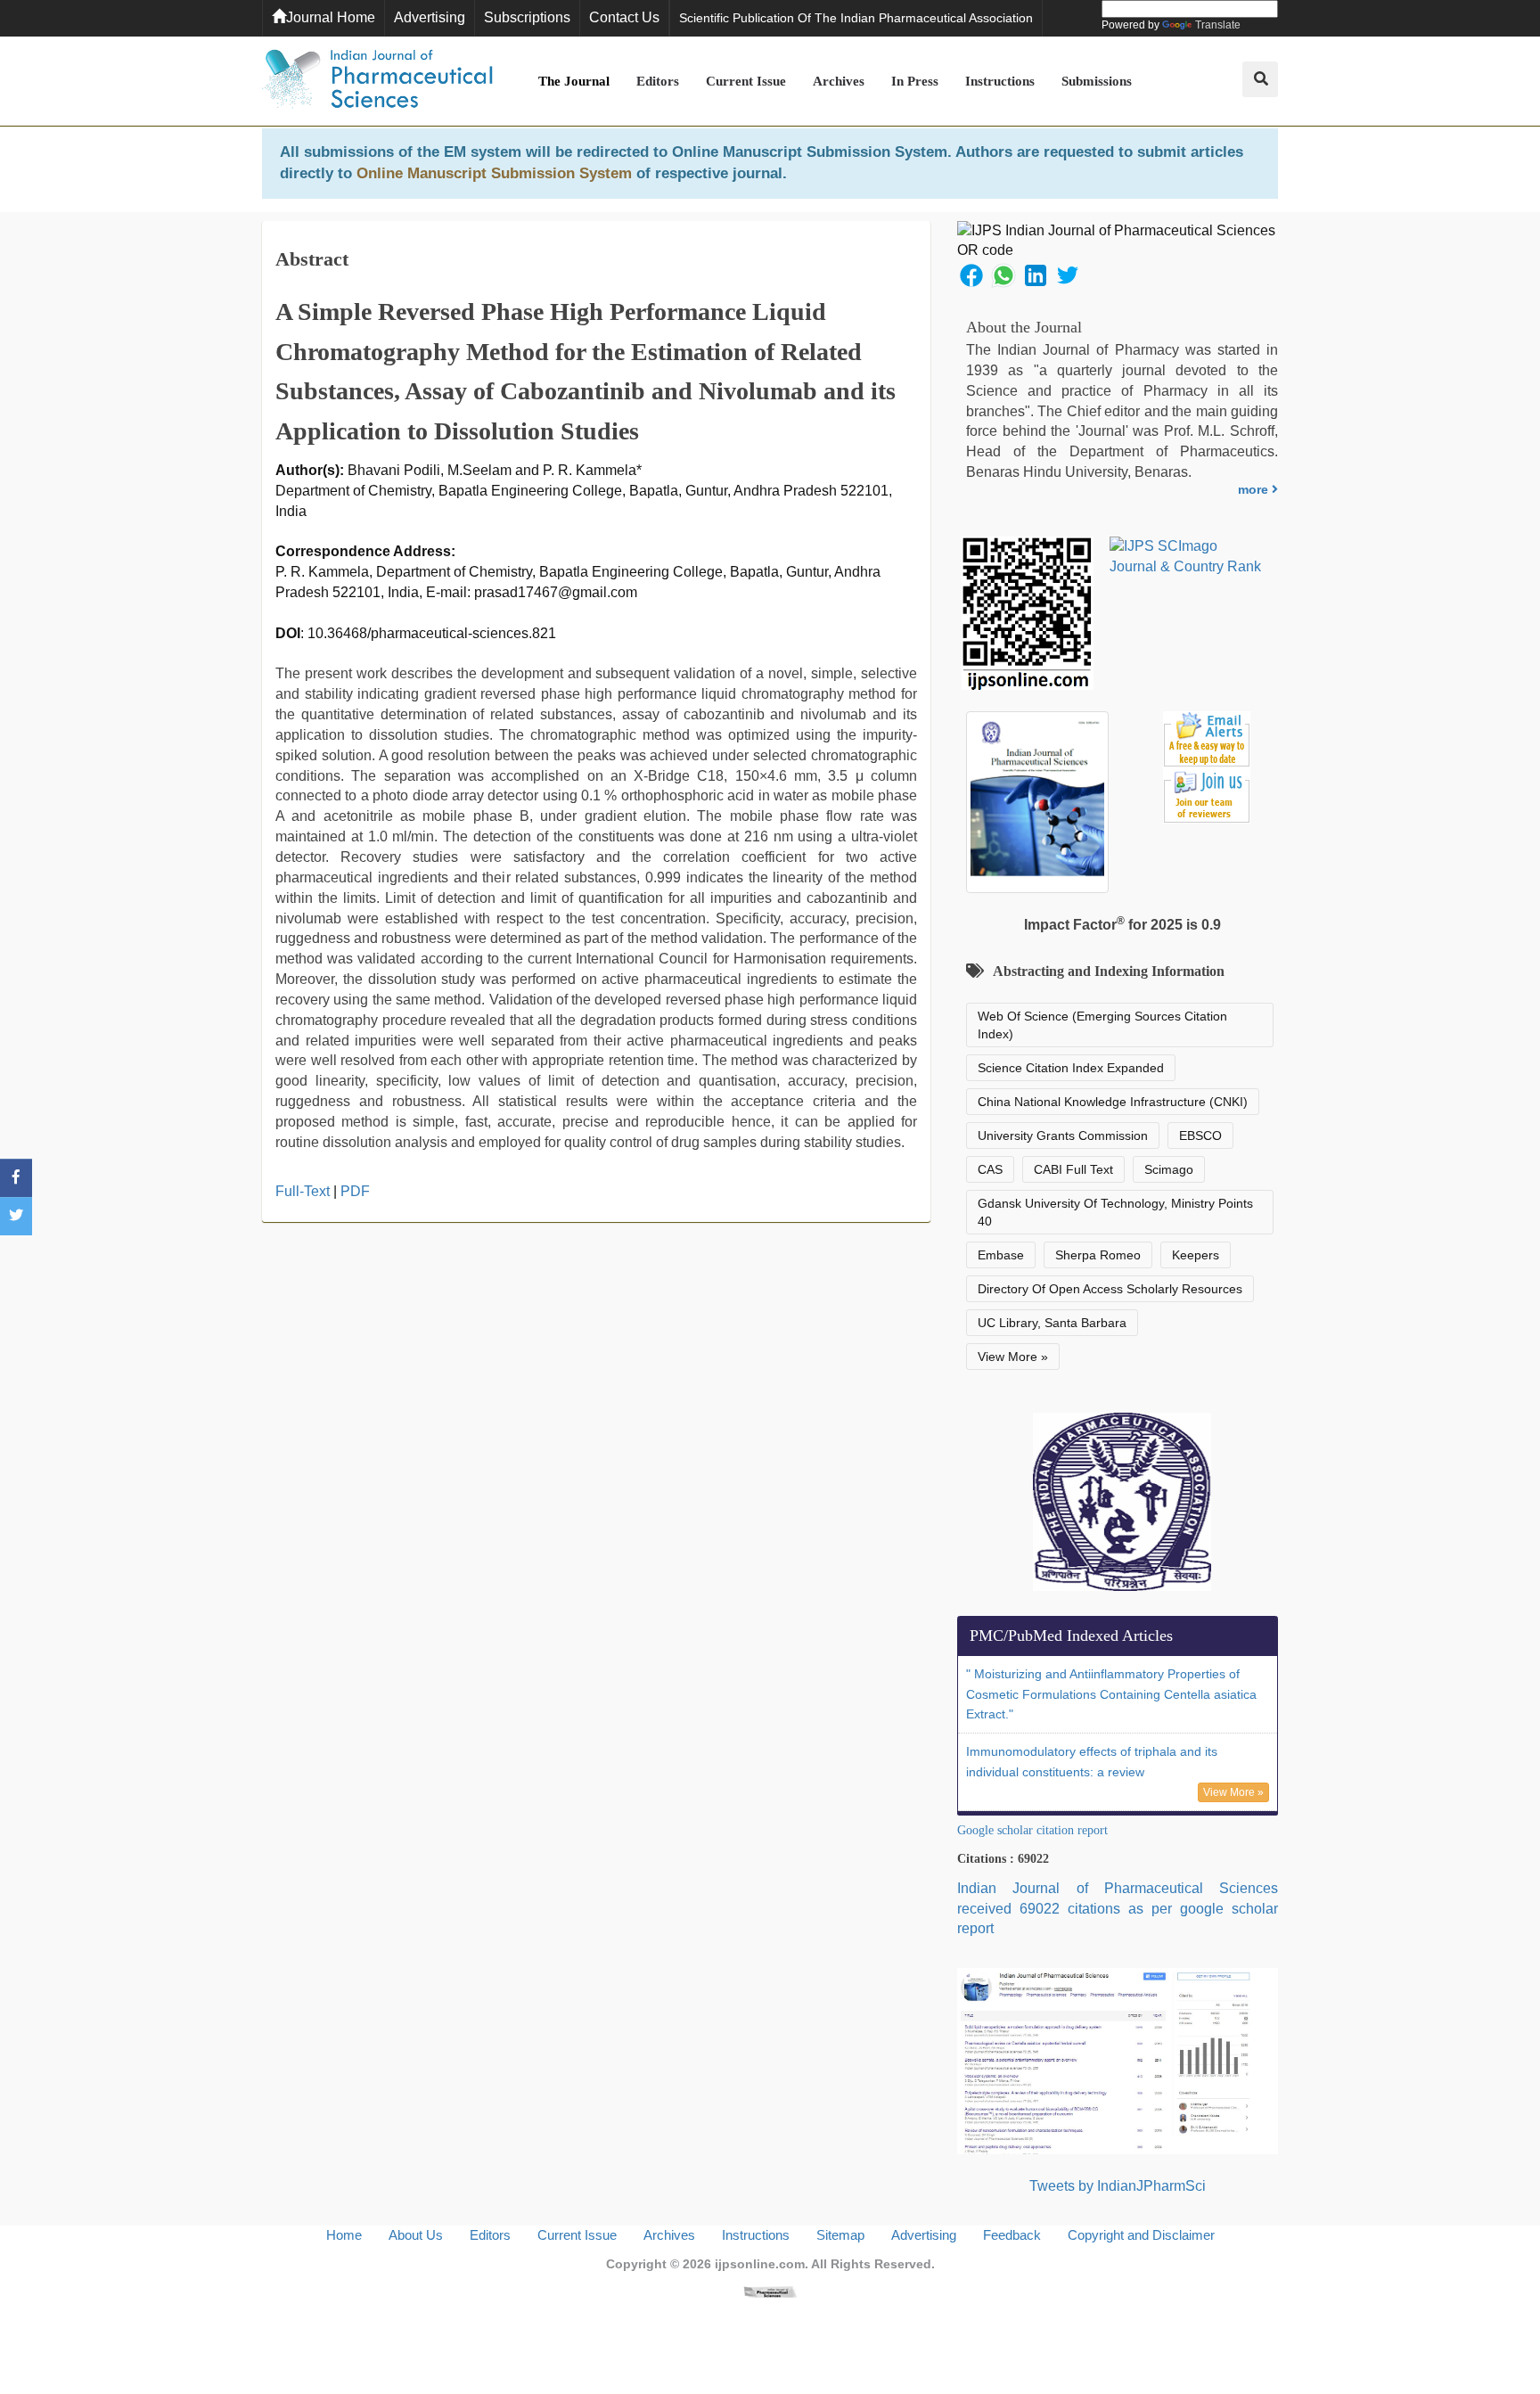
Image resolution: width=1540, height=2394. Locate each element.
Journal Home (331, 17)
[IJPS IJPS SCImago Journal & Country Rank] (1186, 557)
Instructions (1000, 81)
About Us (416, 2235)
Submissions (1097, 81)
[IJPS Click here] (1118, 2060)
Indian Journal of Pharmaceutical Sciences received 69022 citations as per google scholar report (1118, 1909)
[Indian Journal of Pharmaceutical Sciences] (378, 81)
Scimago (1169, 1169)
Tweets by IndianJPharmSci (1118, 2186)
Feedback (1012, 2235)
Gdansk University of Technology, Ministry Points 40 (1115, 1212)
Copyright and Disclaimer (1141, 2235)
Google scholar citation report (1032, 1830)
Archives (839, 81)
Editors (658, 81)
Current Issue (746, 81)
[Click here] (770, 2291)
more (1255, 489)
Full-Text (303, 1191)
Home (344, 2235)
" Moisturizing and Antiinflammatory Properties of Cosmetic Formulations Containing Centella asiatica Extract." (1111, 1694)
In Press (915, 81)
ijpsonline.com (760, 2264)
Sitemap (840, 2235)
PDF (355, 1191)
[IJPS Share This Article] (971, 274)
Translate (1218, 25)
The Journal (574, 81)
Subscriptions (527, 17)
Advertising (430, 17)
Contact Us (624, 17)
